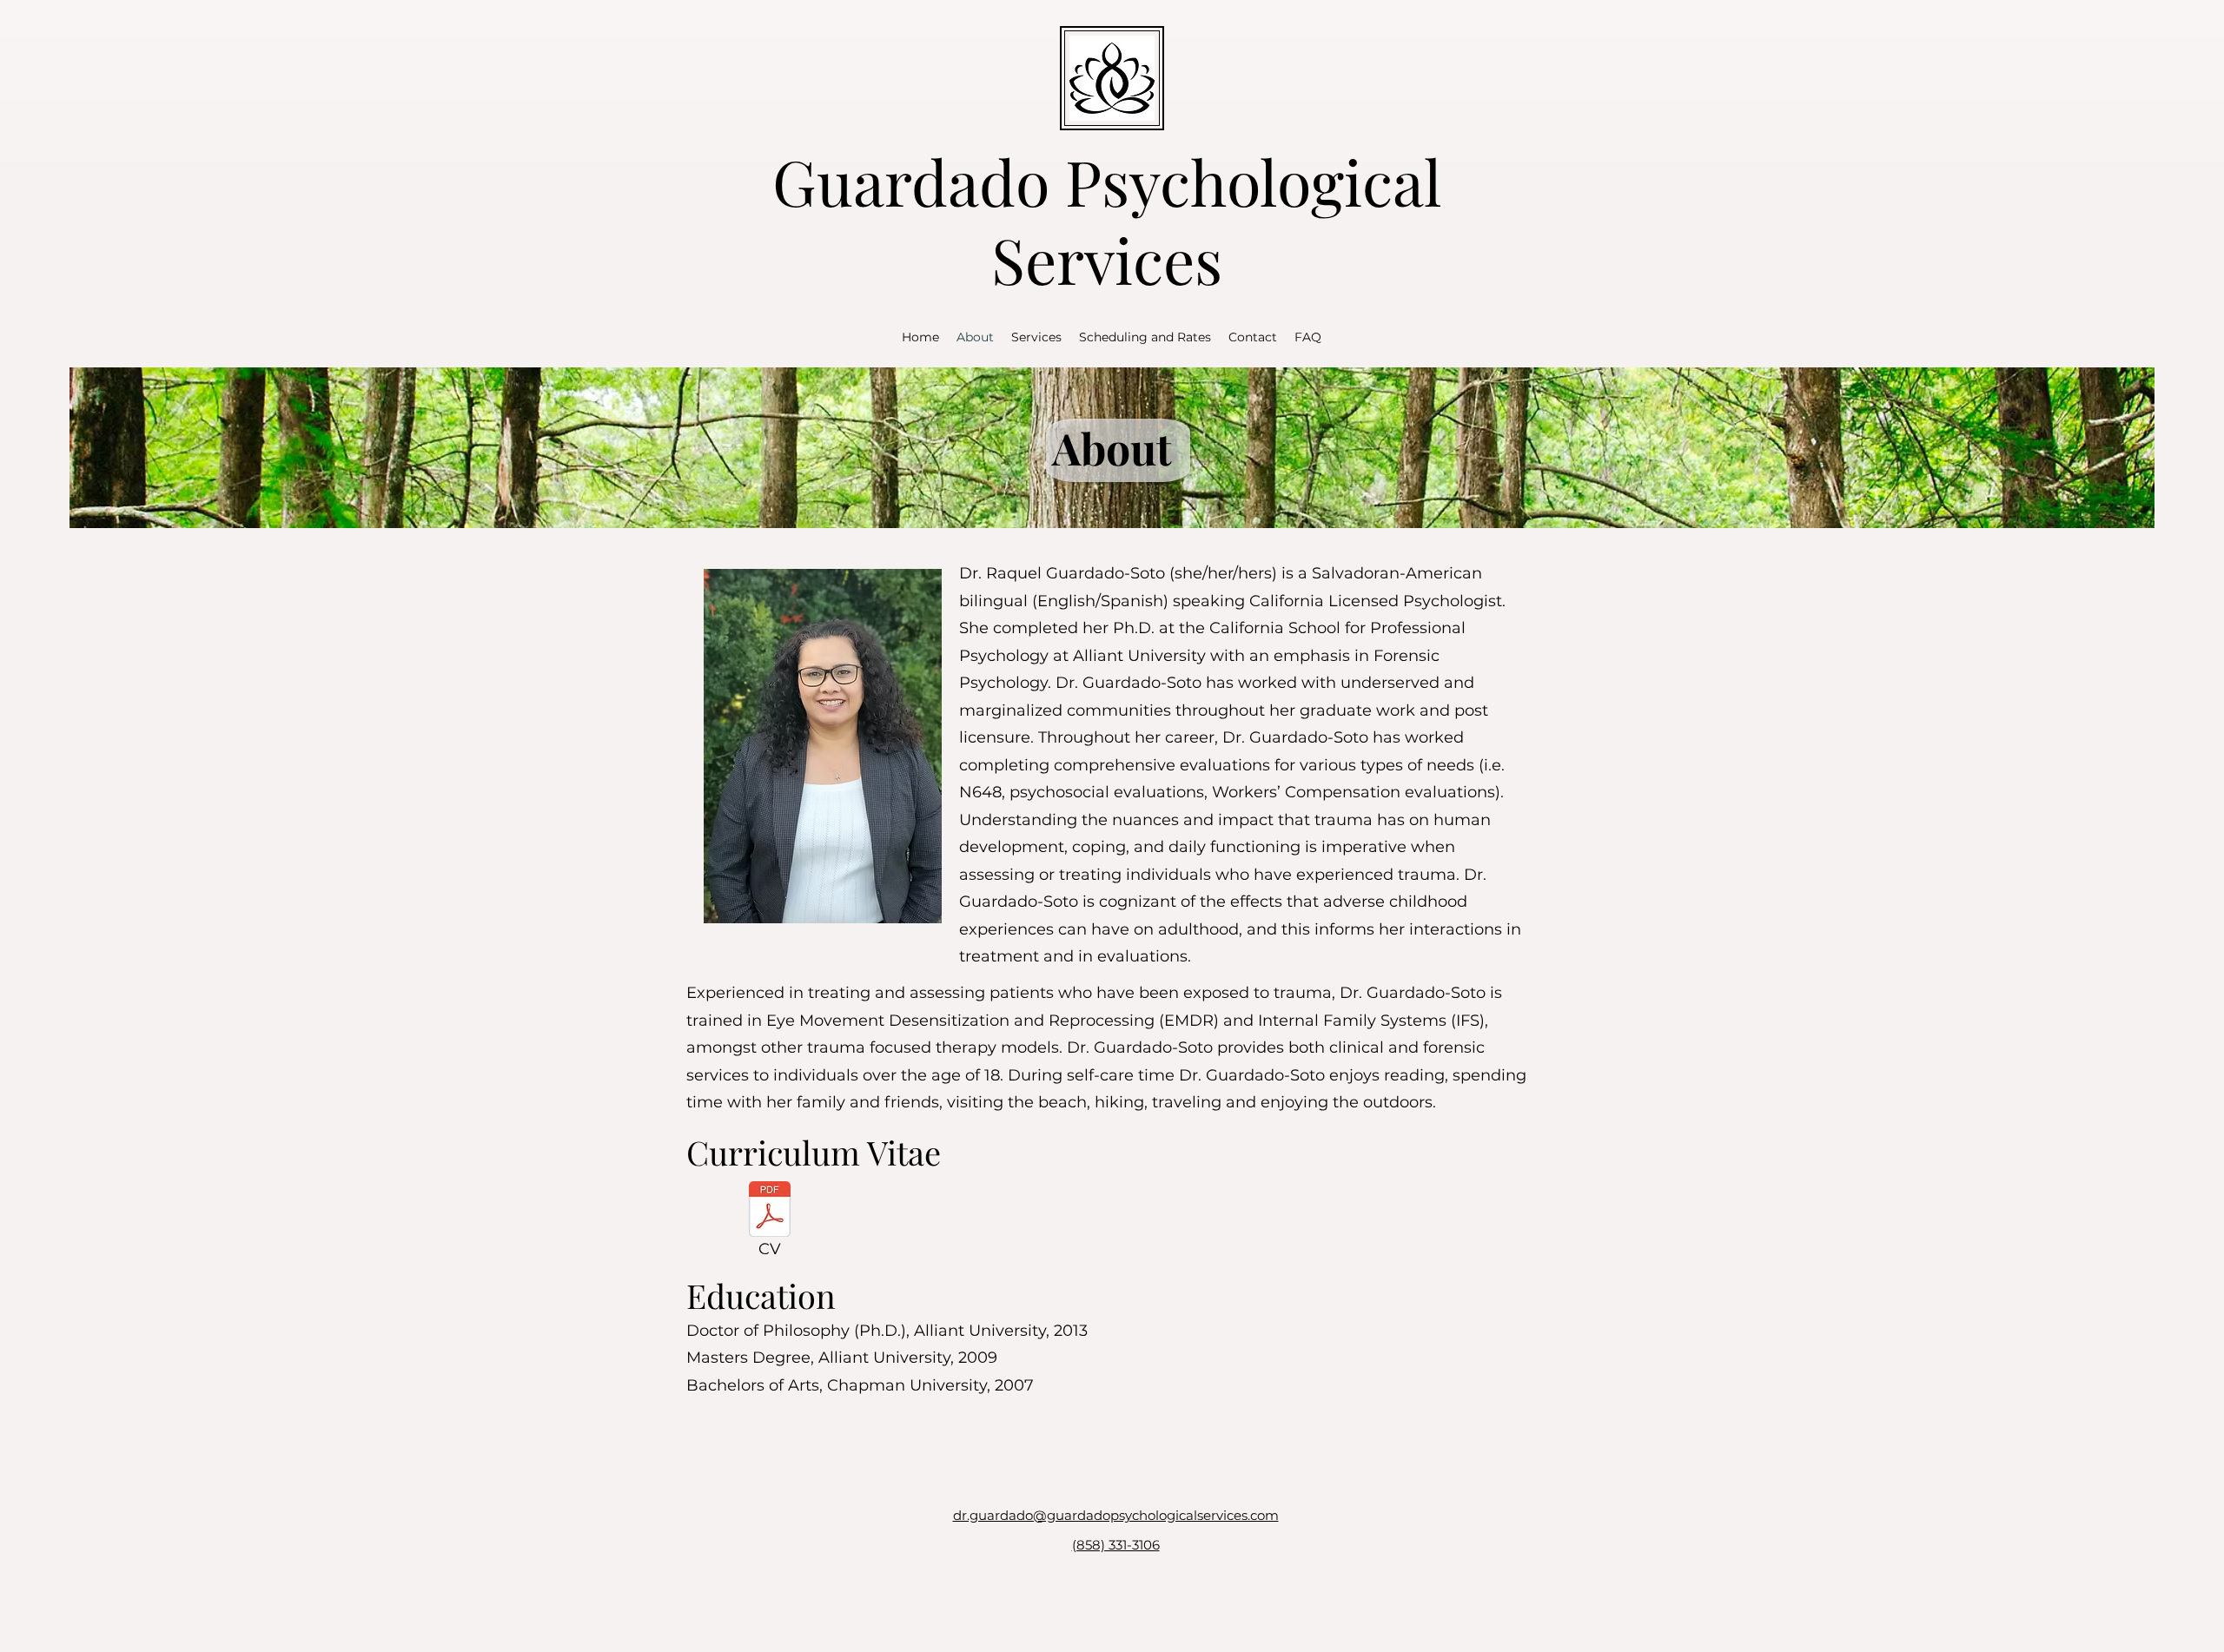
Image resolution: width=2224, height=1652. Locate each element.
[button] (1036, 337)
